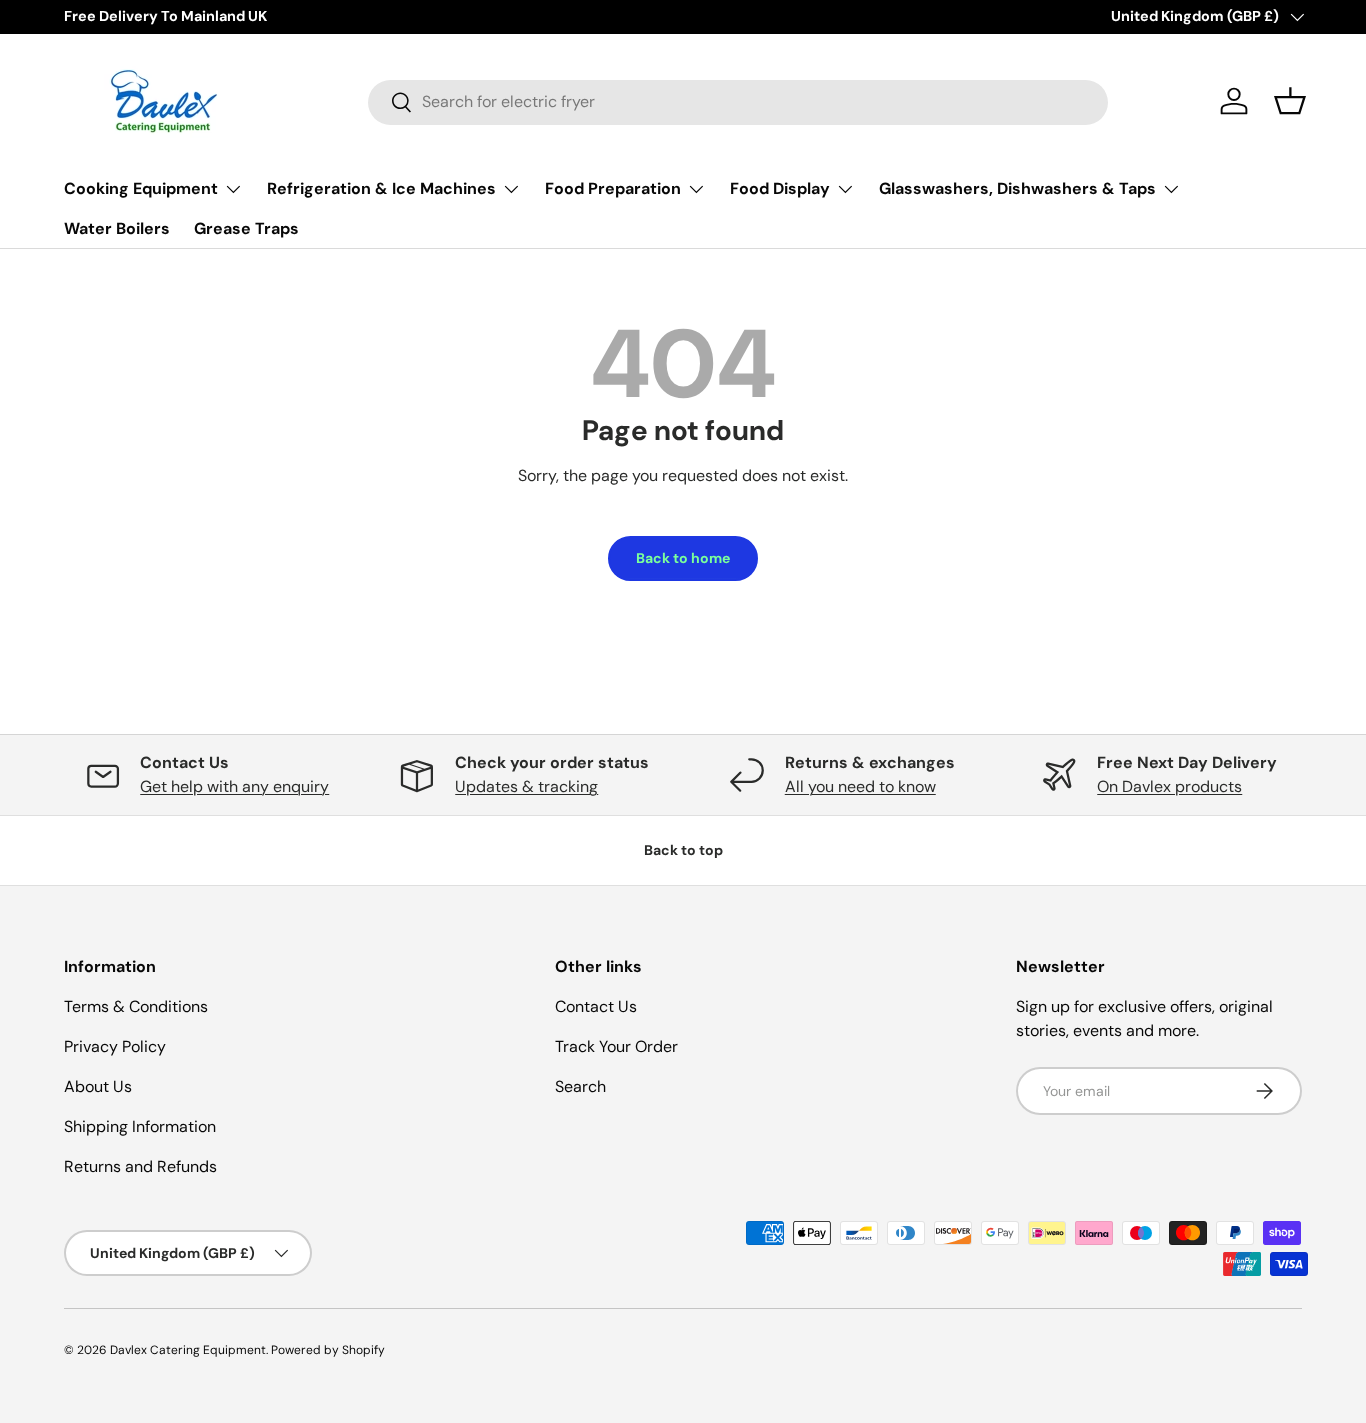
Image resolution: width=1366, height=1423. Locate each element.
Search (580, 1086)
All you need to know (860, 786)
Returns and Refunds (140, 1166)
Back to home (683, 558)
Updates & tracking (526, 786)
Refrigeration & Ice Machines (381, 188)
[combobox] (738, 101)
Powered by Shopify (328, 1350)
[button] (1290, 101)
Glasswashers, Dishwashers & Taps (1017, 188)
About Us (98, 1086)
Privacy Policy (115, 1046)
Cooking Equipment (141, 188)
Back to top (683, 850)
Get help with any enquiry (234, 786)
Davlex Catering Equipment (188, 1350)
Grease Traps (246, 228)
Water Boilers (117, 228)
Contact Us (596, 1006)
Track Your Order (616, 1046)
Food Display (780, 188)
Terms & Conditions (136, 1006)
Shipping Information (140, 1126)
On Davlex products (1169, 786)
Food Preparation (613, 188)
